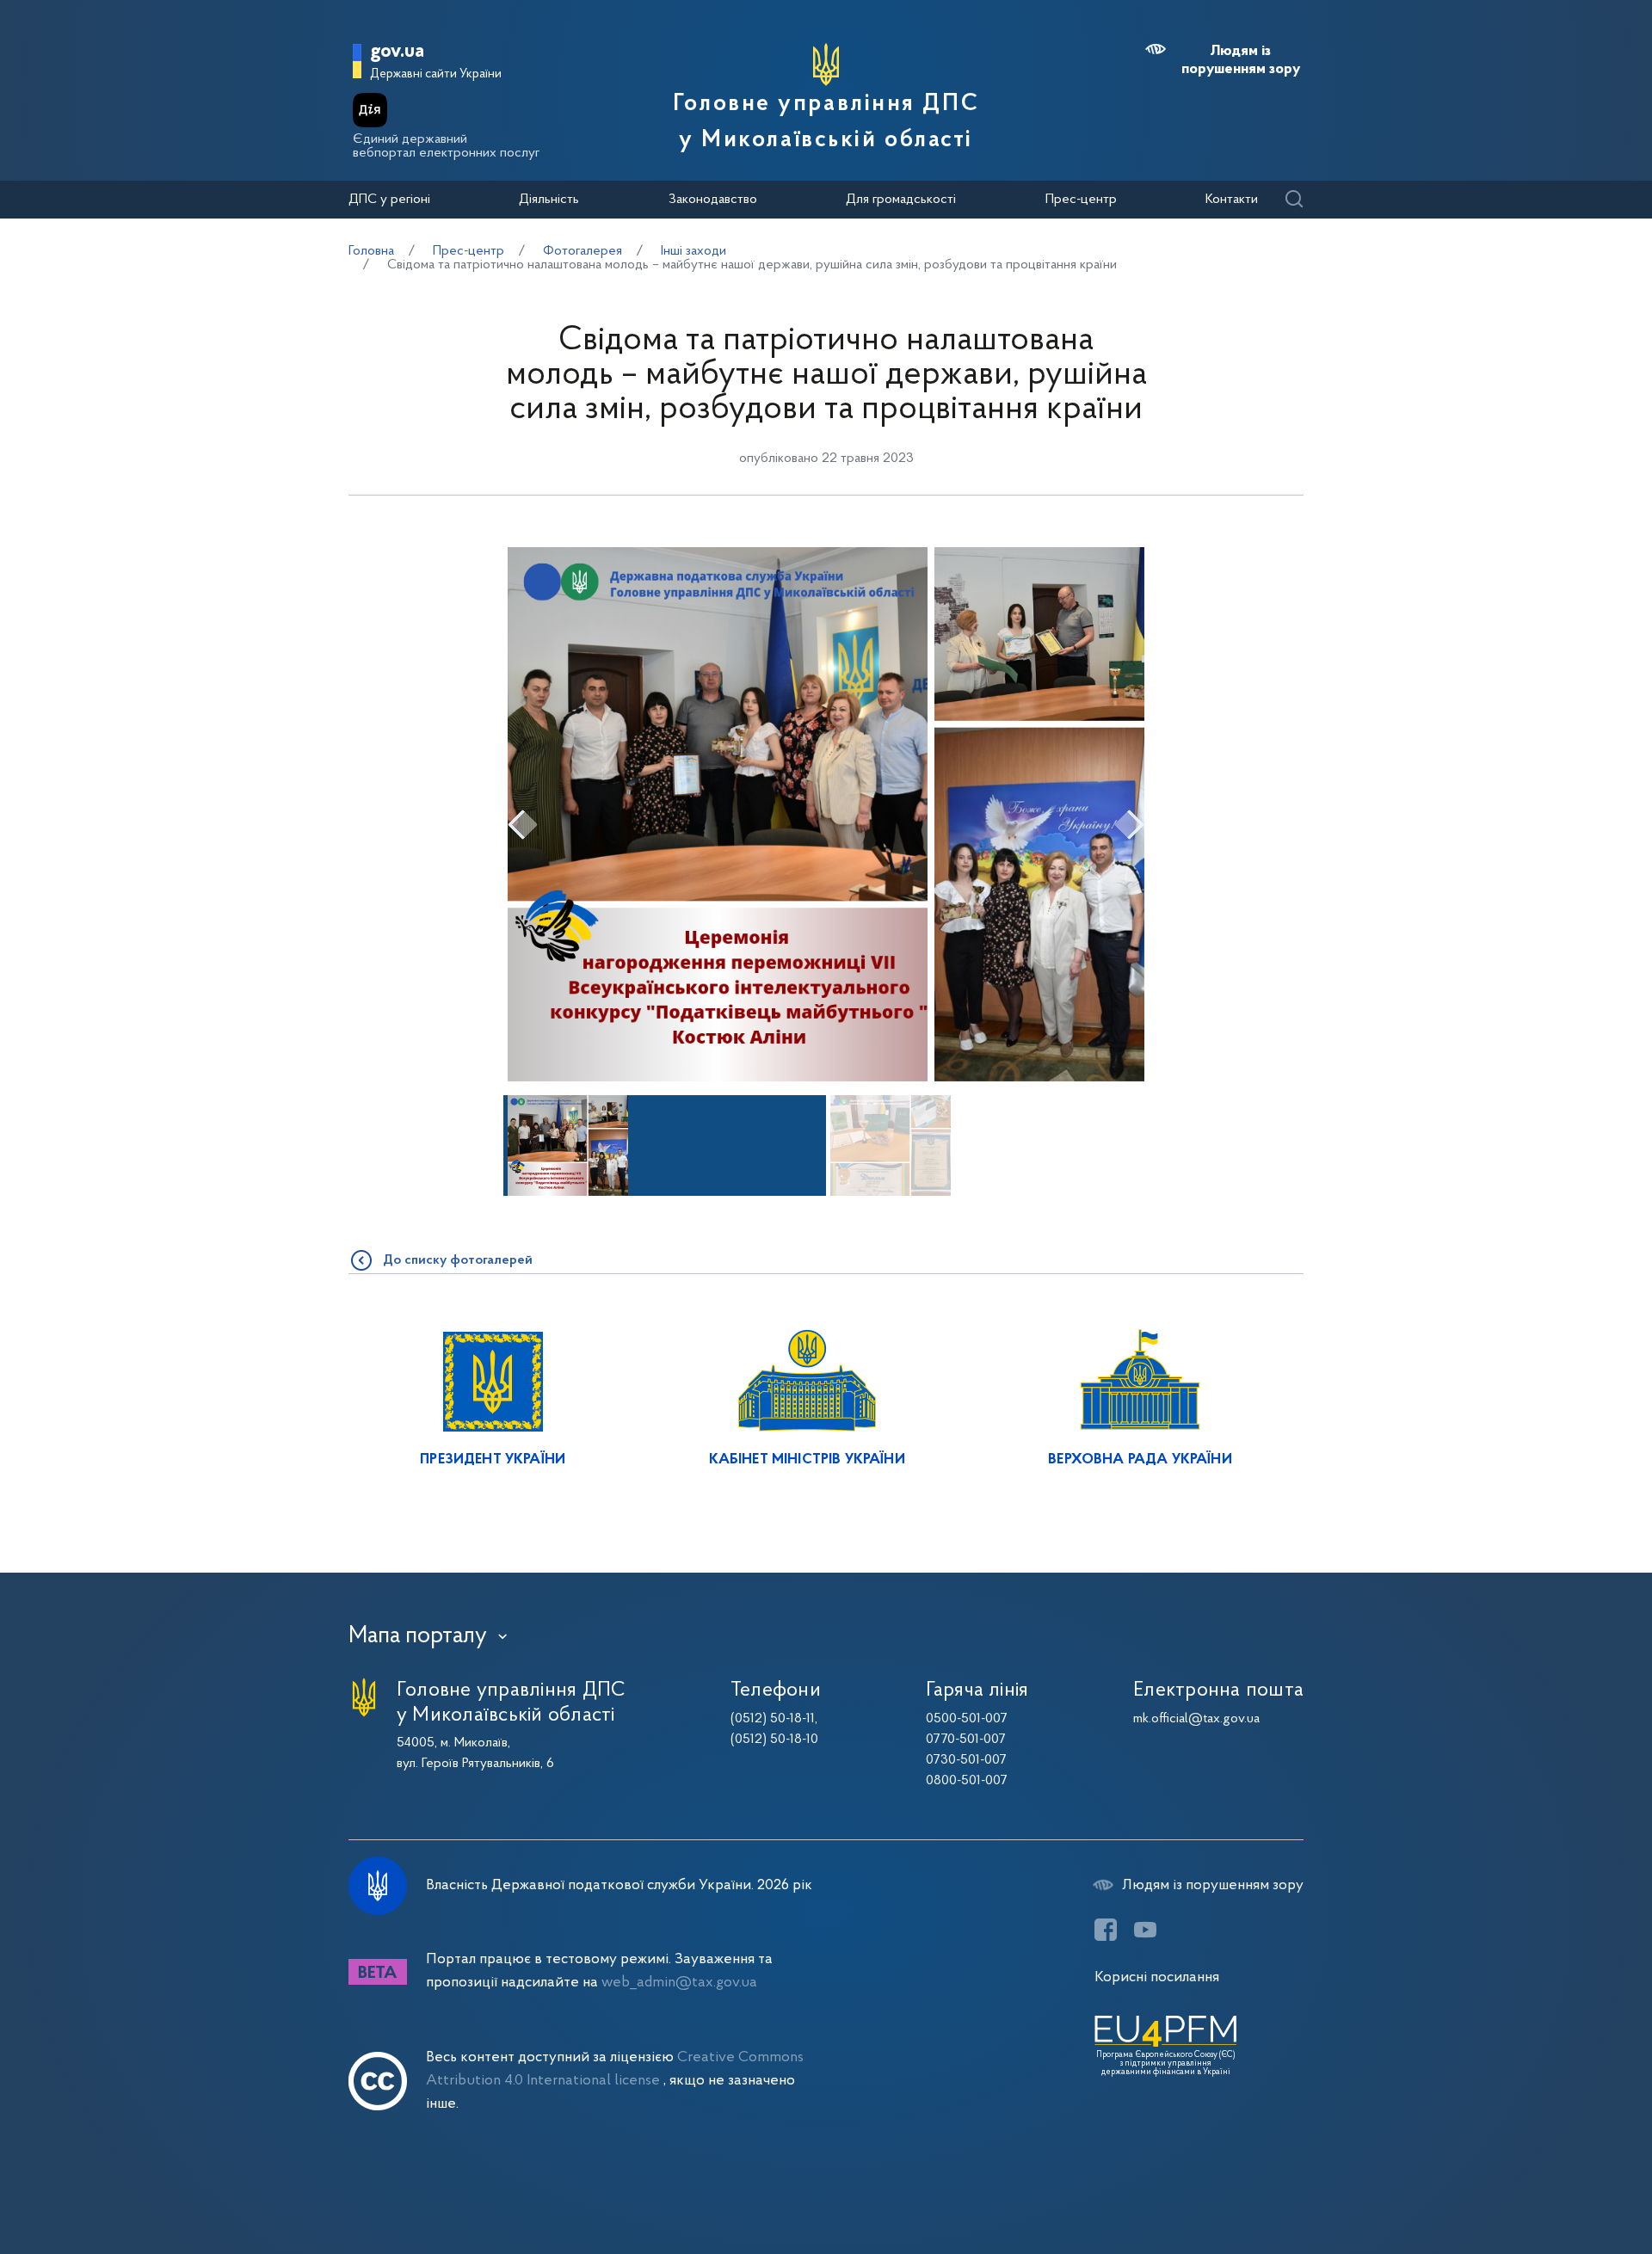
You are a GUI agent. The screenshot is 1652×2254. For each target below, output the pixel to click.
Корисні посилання (1157, 1977)
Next (1129, 825)
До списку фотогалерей (458, 1260)
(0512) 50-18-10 (774, 1740)
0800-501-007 (967, 1781)
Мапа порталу (418, 1636)
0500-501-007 (967, 1719)
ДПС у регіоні (389, 200)
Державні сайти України (436, 74)
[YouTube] (1145, 1930)
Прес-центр (1081, 200)
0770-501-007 (966, 1740)
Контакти (1232, 200)
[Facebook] (1106, 1930)
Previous (523, 825)
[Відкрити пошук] (1294, 200)
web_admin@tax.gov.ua (679, 1983)
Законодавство (713, 200)
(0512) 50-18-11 (773, 1719)
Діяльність (549, 200)
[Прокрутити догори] (1566, 2185)
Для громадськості (901, 200)
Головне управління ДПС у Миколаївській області (826, 122)
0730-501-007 (966, 1760)
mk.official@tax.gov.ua (1196, 1719)
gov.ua (397, 52)
